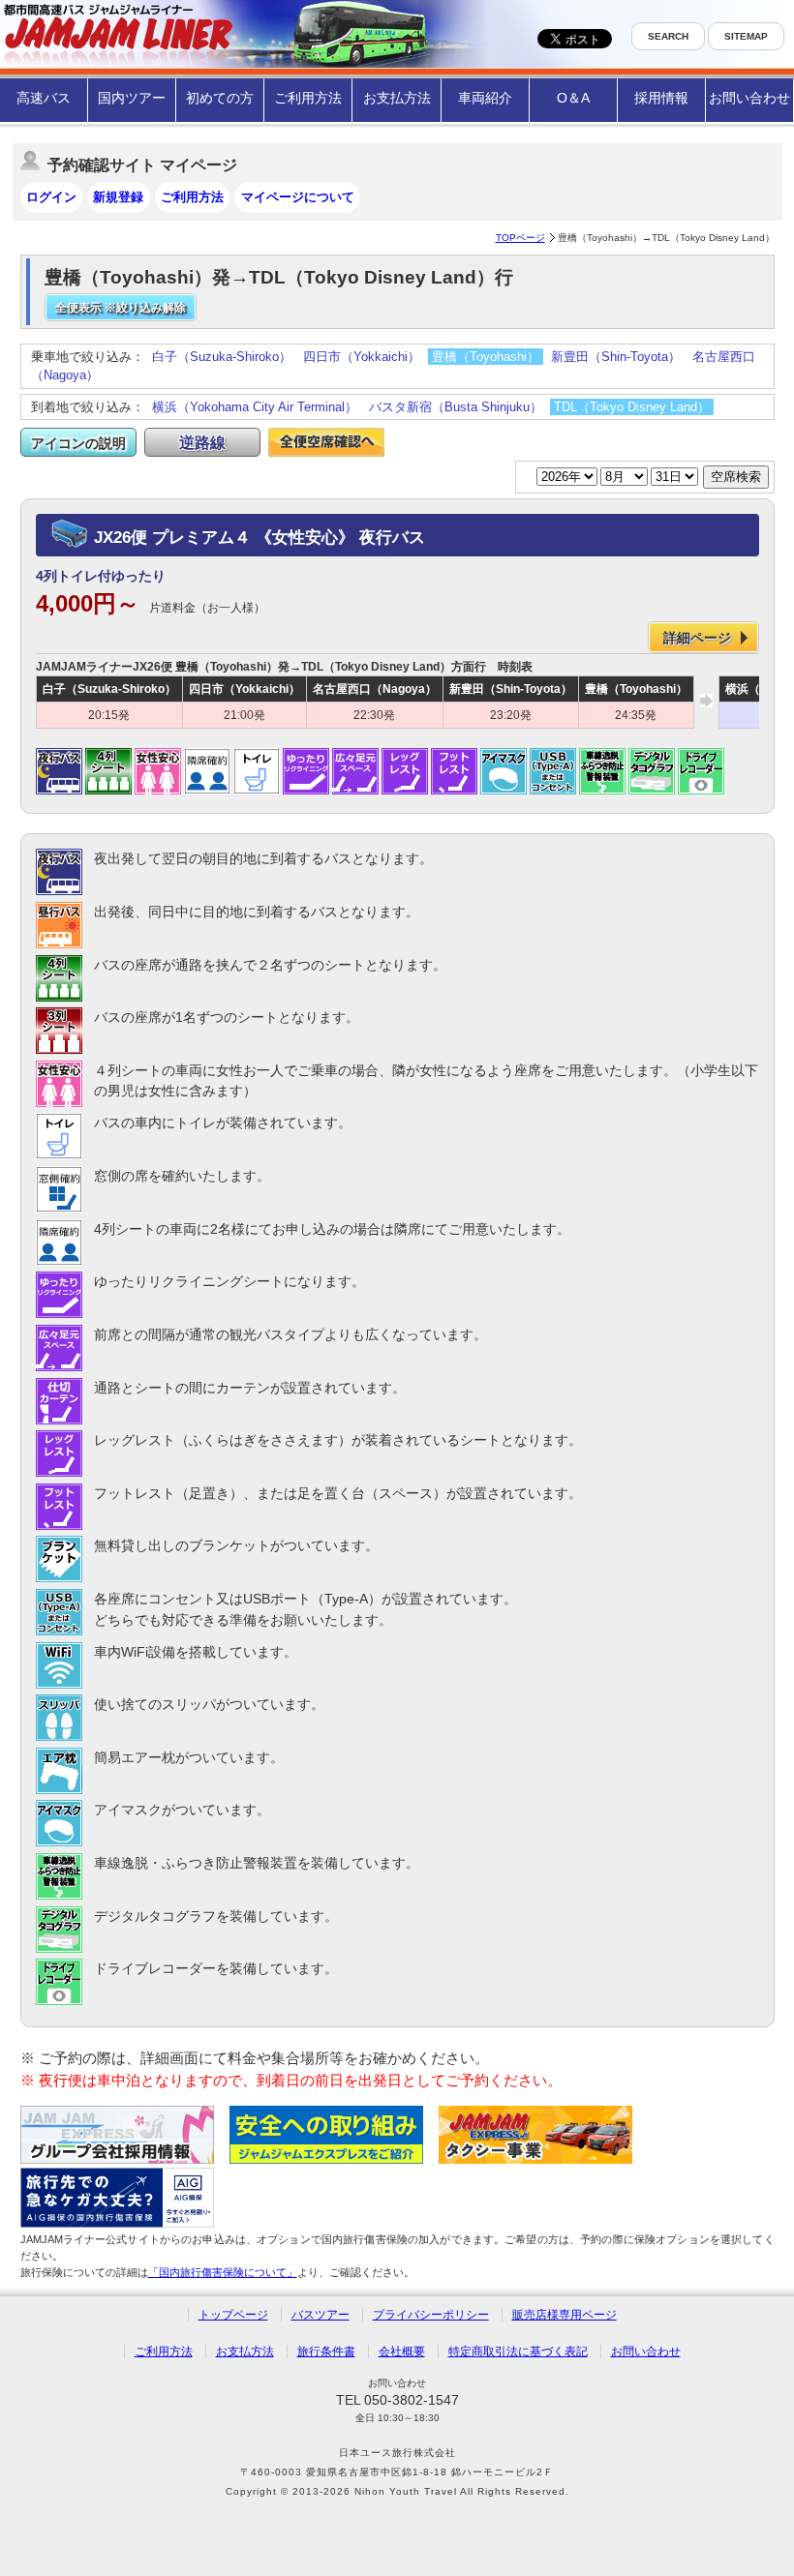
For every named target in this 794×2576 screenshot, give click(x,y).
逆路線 (202, 443)
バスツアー (321, 2315)
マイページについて (298, 197)
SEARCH (668, 36)
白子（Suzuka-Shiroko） (222, 357)
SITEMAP (746, 36)
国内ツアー (132, 98)
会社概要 (402, 2351)
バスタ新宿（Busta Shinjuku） (456, 407)
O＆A (573, 98)
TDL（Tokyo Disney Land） (632, 407)
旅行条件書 (326, 2351)
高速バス (44, 98)
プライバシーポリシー (431, 2315)
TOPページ (520, 238)
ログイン (51, 197)
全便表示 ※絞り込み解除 (121, 308)
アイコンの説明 (78, 443)
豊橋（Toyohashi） (486, 357)
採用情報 (661, 98)
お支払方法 (397, 98)
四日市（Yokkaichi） (362, 357)
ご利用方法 (308, 98)
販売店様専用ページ (565, 2315)
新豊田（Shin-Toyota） (616, 357)
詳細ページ (697, 638)
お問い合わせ (749, 98)
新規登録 (118, 197)
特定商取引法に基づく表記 (518, 2351)
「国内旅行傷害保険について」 (223, 2272)
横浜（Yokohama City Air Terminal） (255, 407)
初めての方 (220, 98)
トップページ (233, 2315)
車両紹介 (485, 98)
